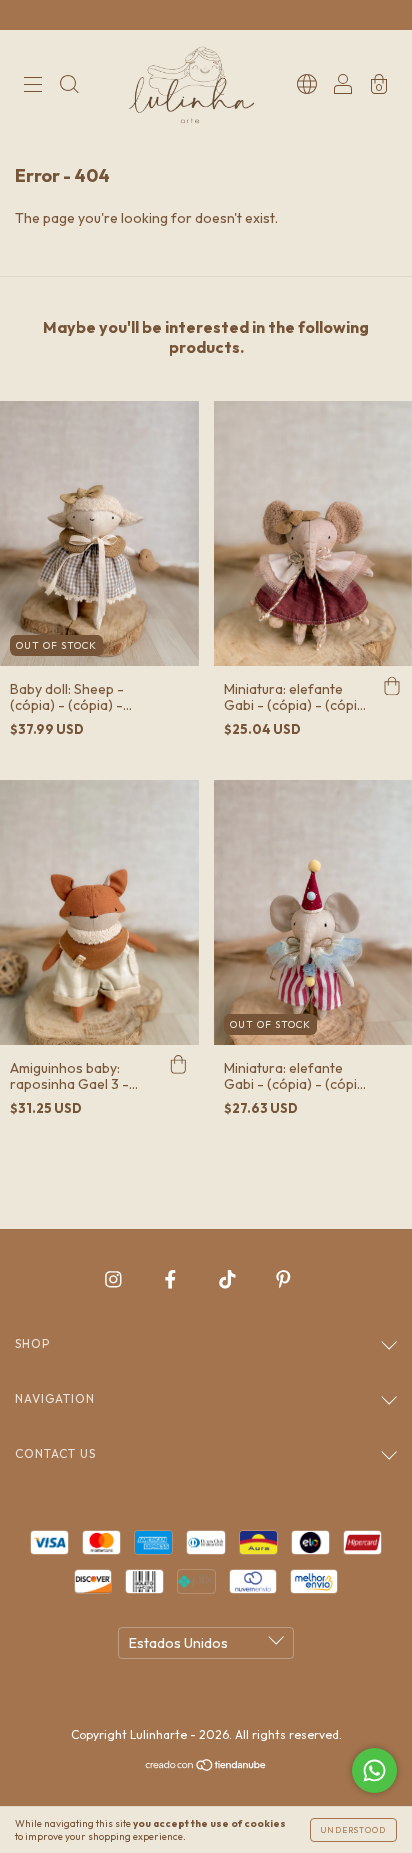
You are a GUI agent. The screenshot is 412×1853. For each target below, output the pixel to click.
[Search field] (69, 87)
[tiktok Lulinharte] (229, 1279)
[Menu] (33, 87)
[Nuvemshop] (206, 1767)
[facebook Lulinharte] (172, 1279)
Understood (353, 1830)
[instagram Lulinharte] (115, 1279)
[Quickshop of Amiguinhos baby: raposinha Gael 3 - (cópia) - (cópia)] (179, 1065)
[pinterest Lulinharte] (283, 1279)
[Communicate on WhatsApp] (374, 1770)
